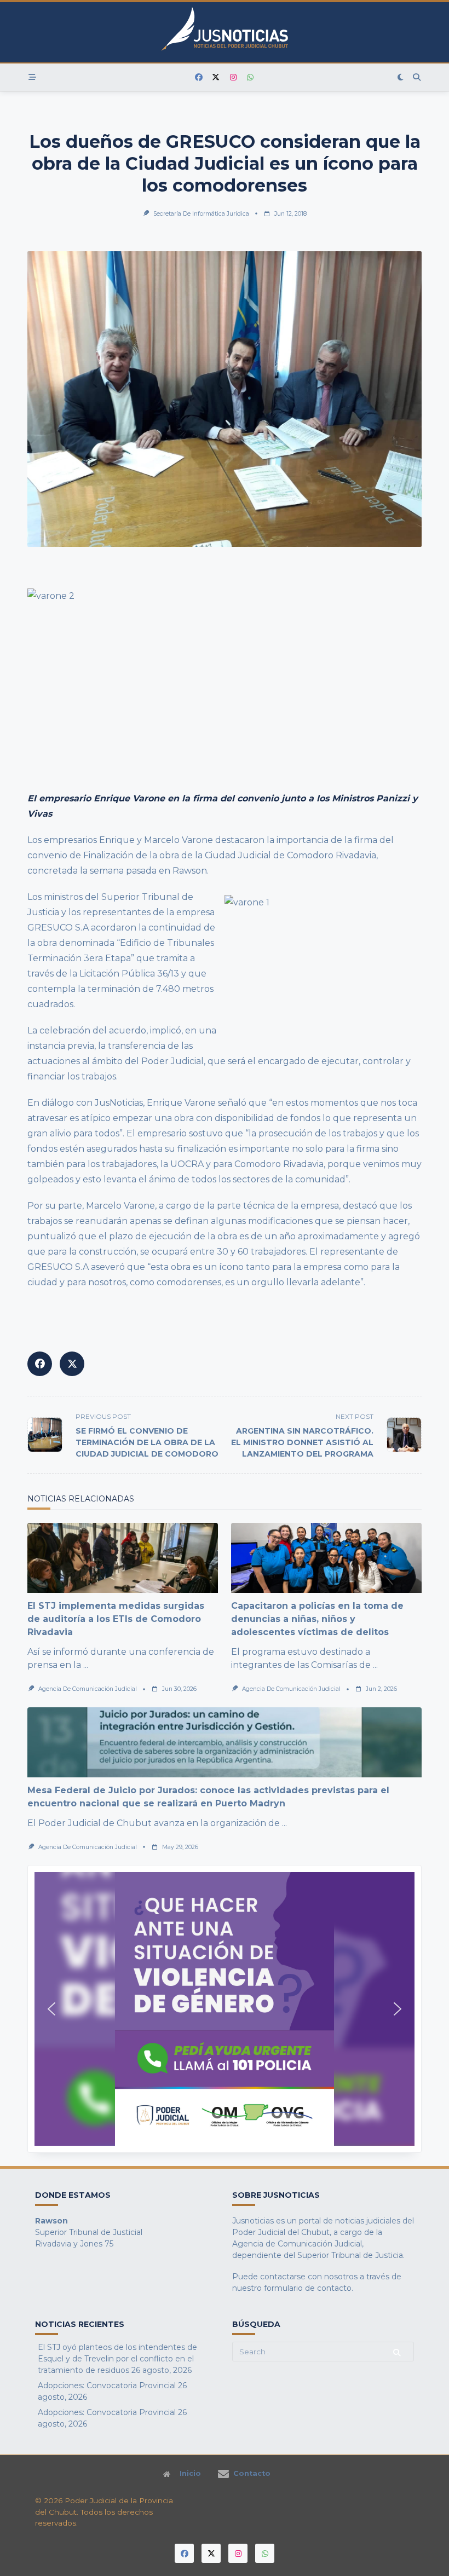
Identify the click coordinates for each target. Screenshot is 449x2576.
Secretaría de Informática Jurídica (201, 214)
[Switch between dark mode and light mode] (401, 77)
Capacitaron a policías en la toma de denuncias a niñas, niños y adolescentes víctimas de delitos (317, 1619)
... (86, 1665)
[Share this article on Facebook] (40, 1364)
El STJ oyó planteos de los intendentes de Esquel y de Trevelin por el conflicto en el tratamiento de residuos (117, 2359)
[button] (225, 2009)
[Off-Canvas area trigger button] (32, 77)
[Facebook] (199, 77)
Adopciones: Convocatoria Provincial (107, 2386)
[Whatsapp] (251, 77)
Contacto (252, 2474)
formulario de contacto (308, 2288)
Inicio (190, 2474)
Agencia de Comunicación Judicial (88, 1689)
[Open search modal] (417, 77)
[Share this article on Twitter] (72, 1364)
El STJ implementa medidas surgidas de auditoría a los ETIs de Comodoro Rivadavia (116, 1619)
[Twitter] (216, 77)
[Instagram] (233, 77)
